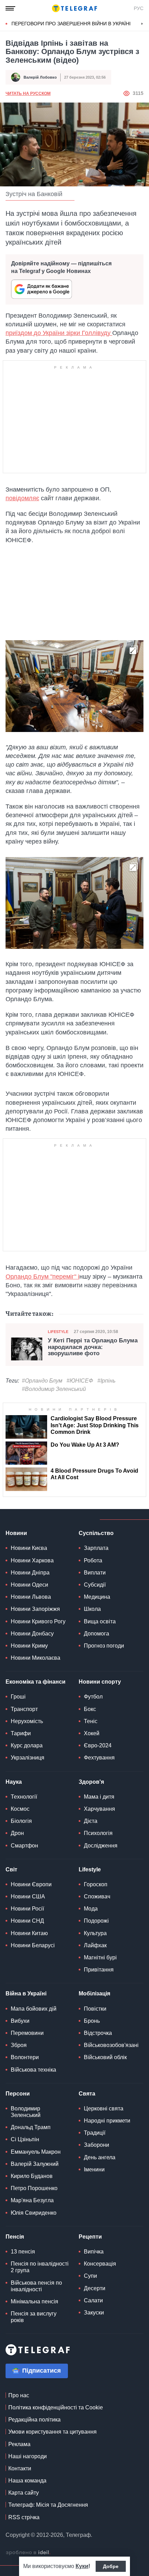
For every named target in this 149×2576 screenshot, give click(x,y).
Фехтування (99, 1758)
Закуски (94, 2313)
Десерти (95, 2288)
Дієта (91, 1821)
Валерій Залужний (35, 2164)
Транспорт (24, 1709)
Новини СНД (27, 1921)
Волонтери (25, 2057)
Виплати (95, 1573)
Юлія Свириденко (34, 2213)
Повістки (95, 2009)
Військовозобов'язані (111, 2045)
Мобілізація (94, 1993)
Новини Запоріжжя (35, 1609)
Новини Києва (29, 1548)
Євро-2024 (98, 1745)
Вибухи (20, 2021)
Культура (95, 1933)
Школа (92, 1609)
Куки (82, 2566)
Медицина (97, 1597)
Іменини (94, 2169)
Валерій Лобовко (40, 77)
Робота (93, 1560)
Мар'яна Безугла (32, 2200)
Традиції (95, 2133)
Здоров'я (91, 1782)
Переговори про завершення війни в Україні (71, 24)
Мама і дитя (99, 1797)
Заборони (97, 2145)
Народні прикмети (107, 2121)
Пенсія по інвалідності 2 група (40, 2267)
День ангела (100, 2157)
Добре (111, 2566)
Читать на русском (28, 94)
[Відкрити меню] (10, 8)
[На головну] (74, 8)
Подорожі (96, 1921)
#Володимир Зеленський (54, 1389)
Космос (20, 1809)
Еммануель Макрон (36, 2152)
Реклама (19, 2444)
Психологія (98, 1833)
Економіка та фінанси (36, 1682)
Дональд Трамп (31, 2127)
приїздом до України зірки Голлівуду (59, 333)
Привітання (99, 1970)
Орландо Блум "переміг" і (42, 1277)
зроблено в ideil (28, 2553)
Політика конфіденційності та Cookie (56, 2407)
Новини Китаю (29, 1933)
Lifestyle (58, 1332)
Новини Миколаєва (36, 1658)
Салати (93, 2300)
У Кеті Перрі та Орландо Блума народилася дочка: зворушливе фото (93, 1347)
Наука (14, 1782)
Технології (24, 1797)
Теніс (91, 1721)
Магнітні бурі (100, 1957)
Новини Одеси (29, 1585)
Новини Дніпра (30, 1573)
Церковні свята (104, 2109)
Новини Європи (31, 1884)
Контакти (20, 2468)
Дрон (17, 1833)
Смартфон (24, 1846)
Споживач (97, 1896)
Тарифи (21, 1733)
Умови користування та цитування (52, 2432)
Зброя (19, 2045)
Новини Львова (31, 1597)
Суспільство (96, 1533)
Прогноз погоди (104, 1646)
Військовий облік (105, 2057)
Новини (16, 1533)
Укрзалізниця (28, 1758)
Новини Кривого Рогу (38, 1621)
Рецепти (90, 2237)
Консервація (100, 2264)
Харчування (99, 1809)
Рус (139, 8)
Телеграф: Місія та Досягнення (48, 2505)
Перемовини (27, 2033)
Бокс (90, 1709)
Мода (91, 1909)
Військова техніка (33, 2070)
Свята (87, 2094)
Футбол (93, 1697)
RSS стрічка (24, 2517)
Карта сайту (24, 2493)
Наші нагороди (28, 2456)
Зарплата (96, 1548)
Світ (11, 1869)
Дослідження (101, 1846)
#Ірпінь (106, 1381)
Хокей (92, 1733)
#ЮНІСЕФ (80, 1381)
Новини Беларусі (33, 1945)
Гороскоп (96, 1884)
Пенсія (15, 2237)
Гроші (18, 1697)
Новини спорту (100, 1682)
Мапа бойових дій (34, 2009)
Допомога (97, 1634)
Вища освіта (100, 1621)
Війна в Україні (26, 1993)
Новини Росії (27, 1909)
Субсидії (95, 1585)
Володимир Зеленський (26, 2112)
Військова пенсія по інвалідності (36, 2286)
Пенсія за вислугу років (34, 2317)
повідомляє (22, 498)
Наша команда (27, 2481)
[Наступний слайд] (142, 24)
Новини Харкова (32, 1560)
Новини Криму (29, 1646)
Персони (18, 2094)
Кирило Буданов (32, 2176)
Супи (90, 2276)
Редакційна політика (34, 2420)
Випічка (94, 2252)
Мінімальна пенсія (34, 2301)
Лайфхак (95, 1945)
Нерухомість (27, 1721)
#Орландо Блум (42, 1381)
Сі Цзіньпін (25, 2139)
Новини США (28, 1896)
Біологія (21, 1821)
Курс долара (27, 1745)
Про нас (19, 2395)
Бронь (92, 2021)
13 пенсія (23, 2252)
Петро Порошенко (34, 2188)
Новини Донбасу (32, 1634)
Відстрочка (98, 2033)
